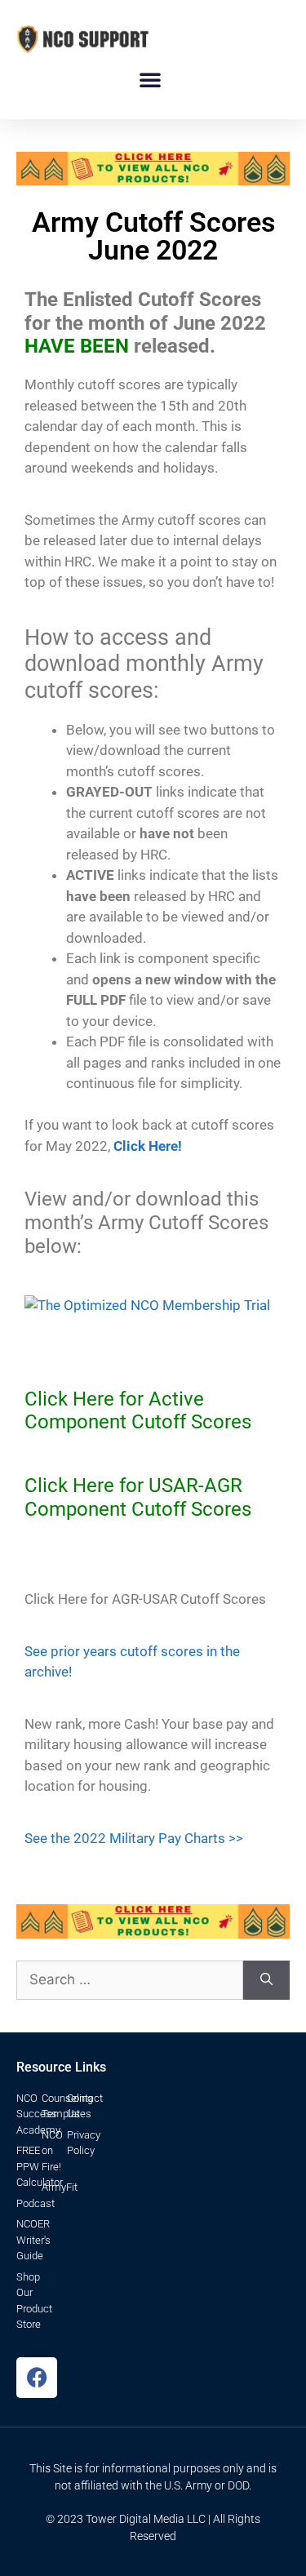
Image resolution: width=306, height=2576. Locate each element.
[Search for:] (130, 1980)
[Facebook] (37, 2378)
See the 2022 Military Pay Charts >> (134, 1838)
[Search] (266, 1980)
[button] (150, 79)
